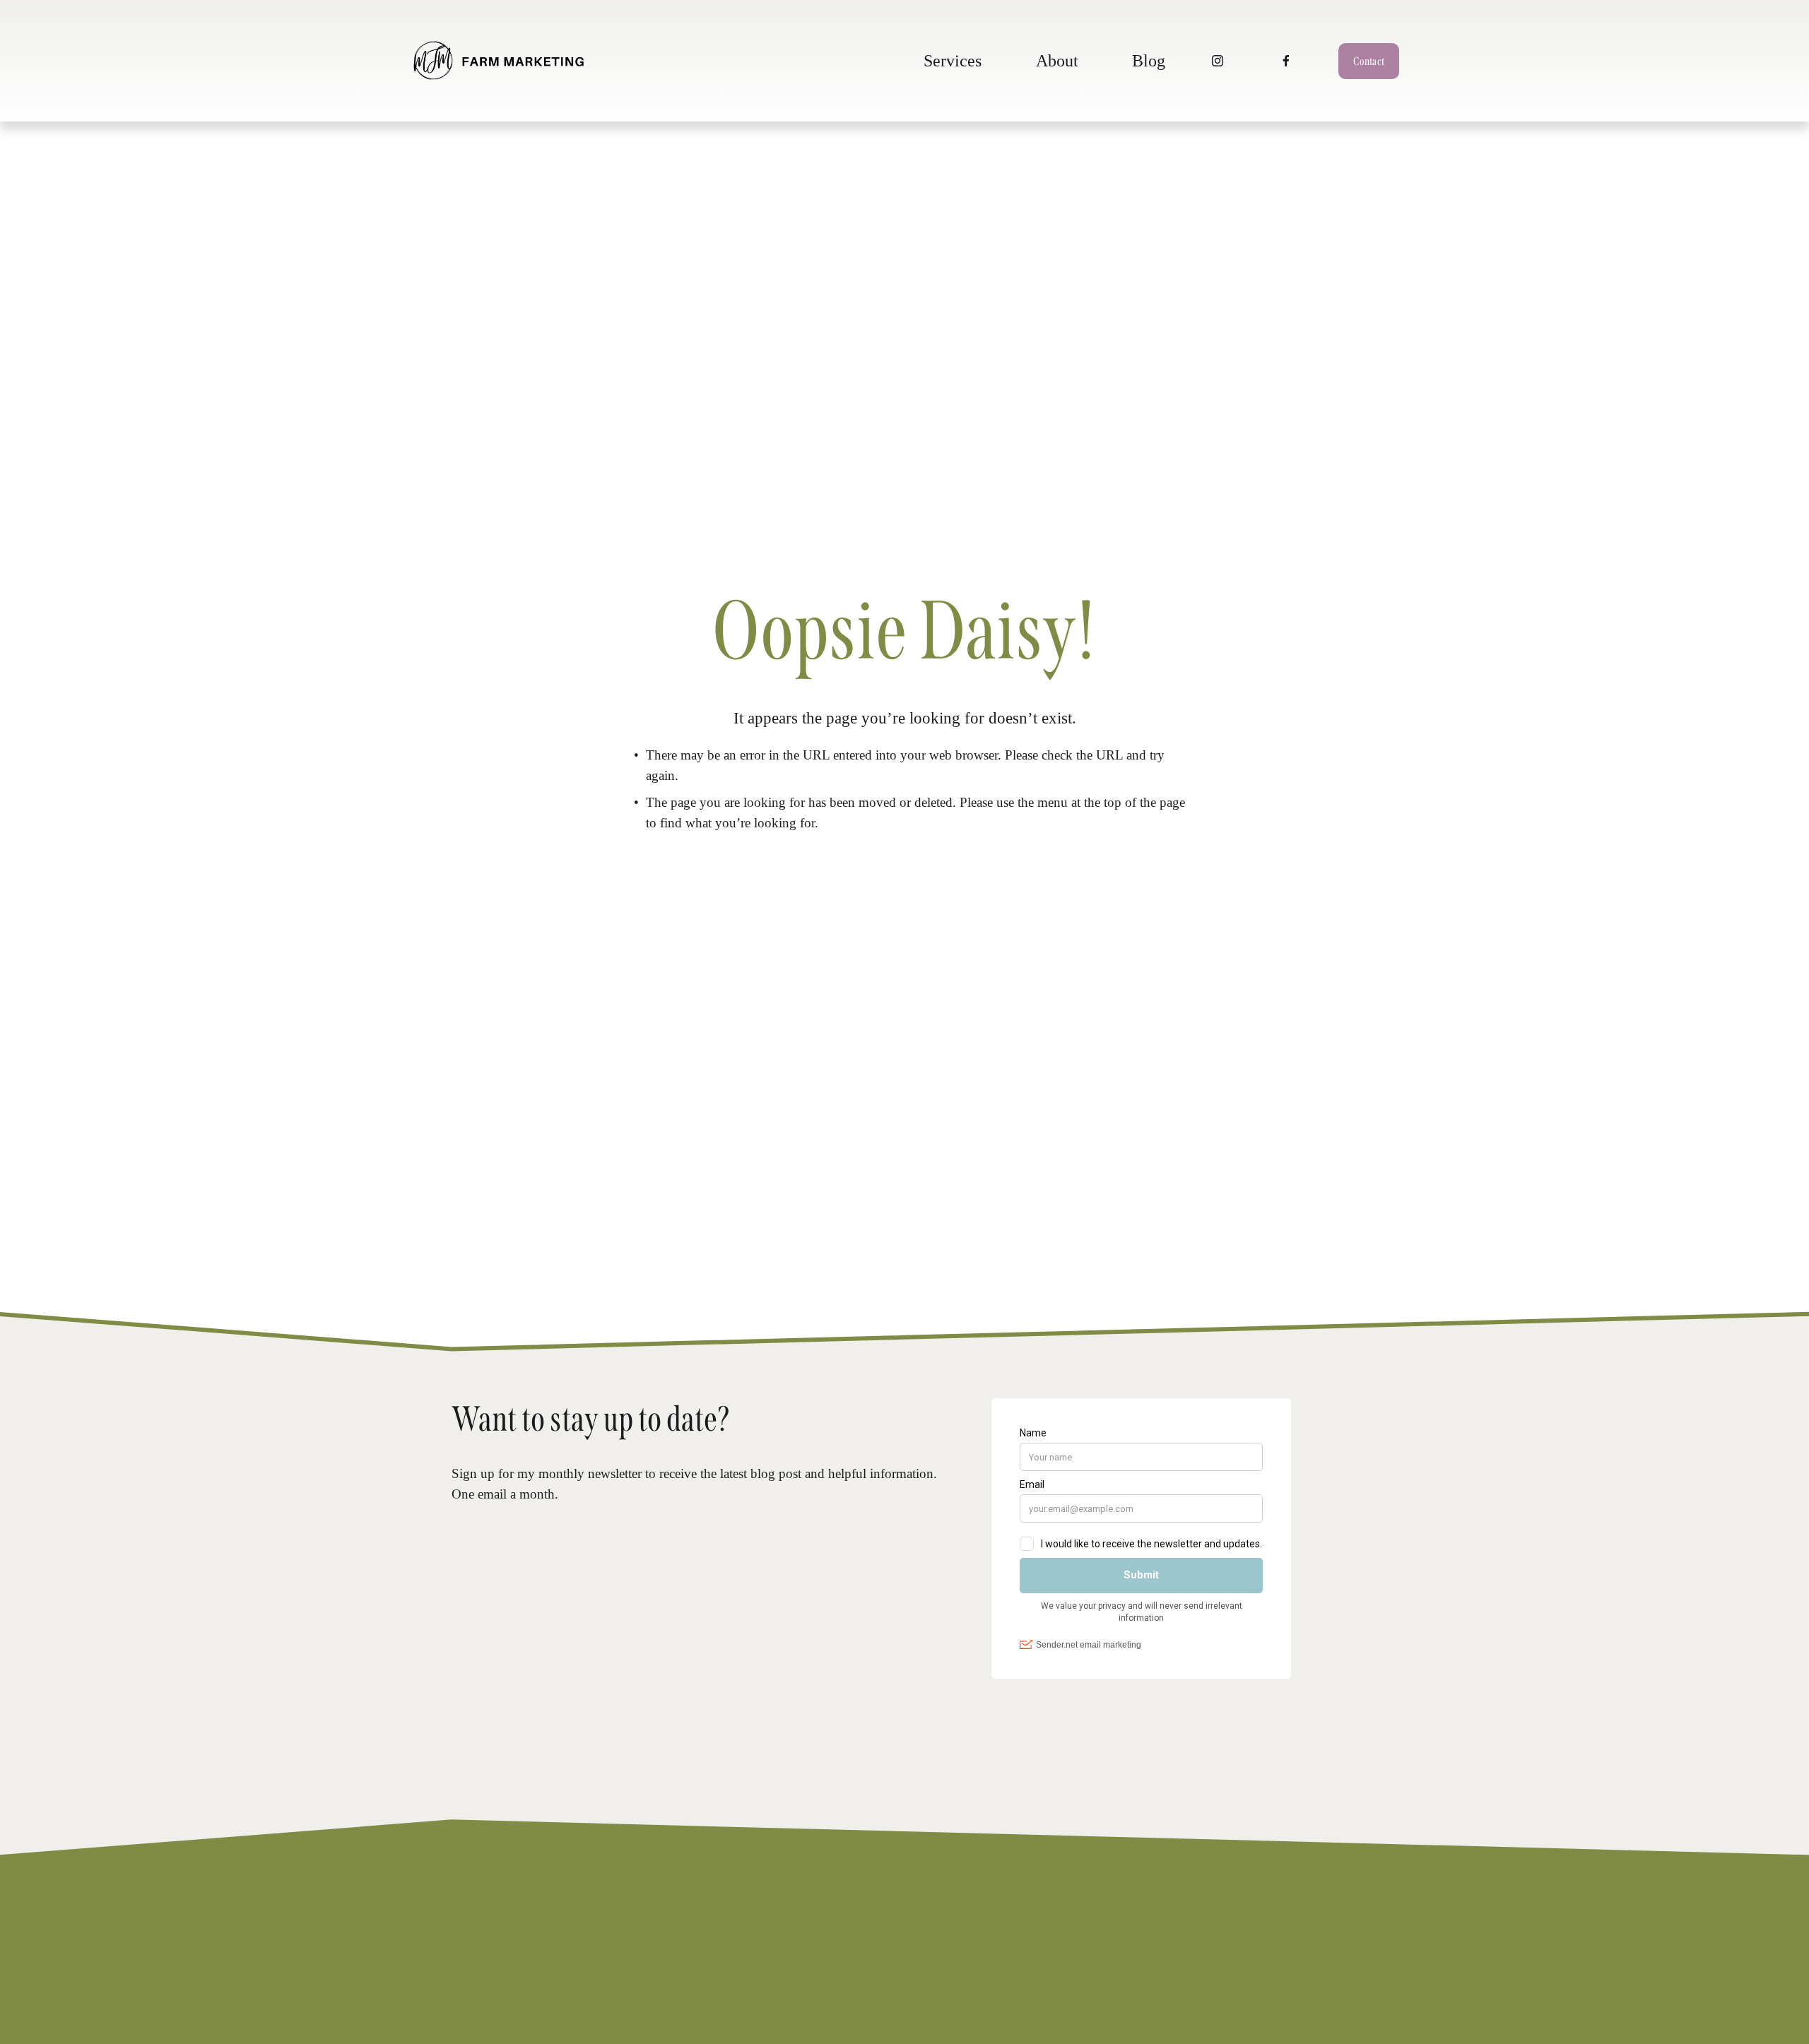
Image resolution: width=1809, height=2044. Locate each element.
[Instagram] (1218, 61)
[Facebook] (1286, 61)
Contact (1369, 61)
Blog (1149, 60)
